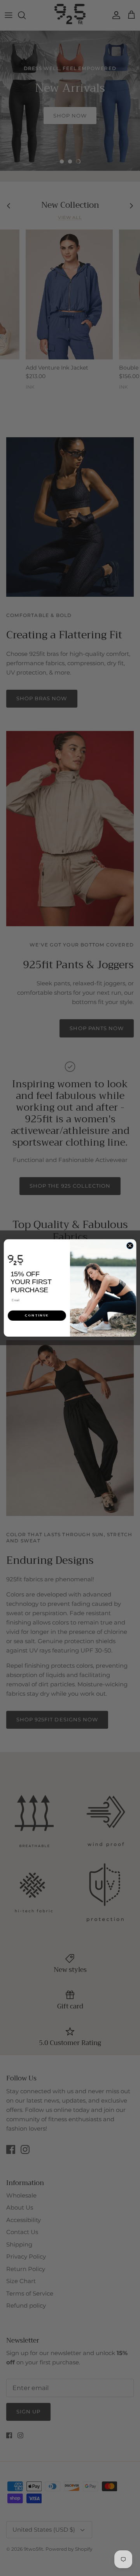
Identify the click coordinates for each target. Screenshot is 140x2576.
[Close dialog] (130, 1246)
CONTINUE (37, 1315)
